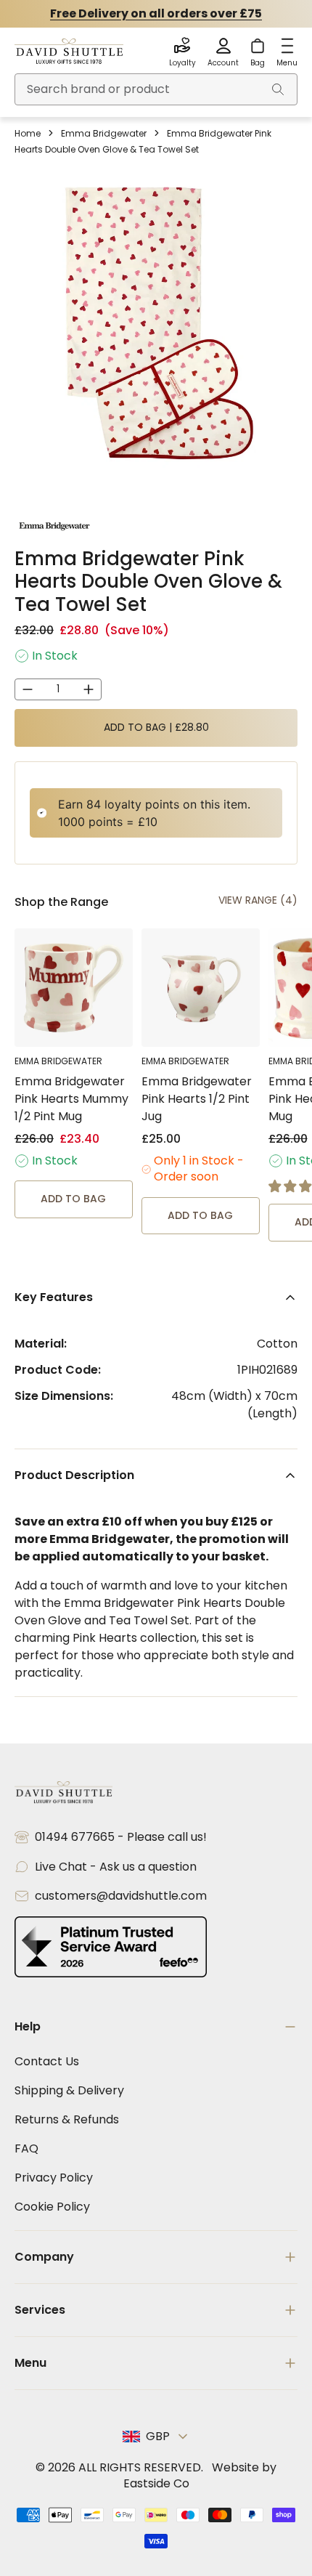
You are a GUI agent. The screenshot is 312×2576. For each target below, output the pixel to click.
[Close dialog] (302, 1219)
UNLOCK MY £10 (234, 1298)
